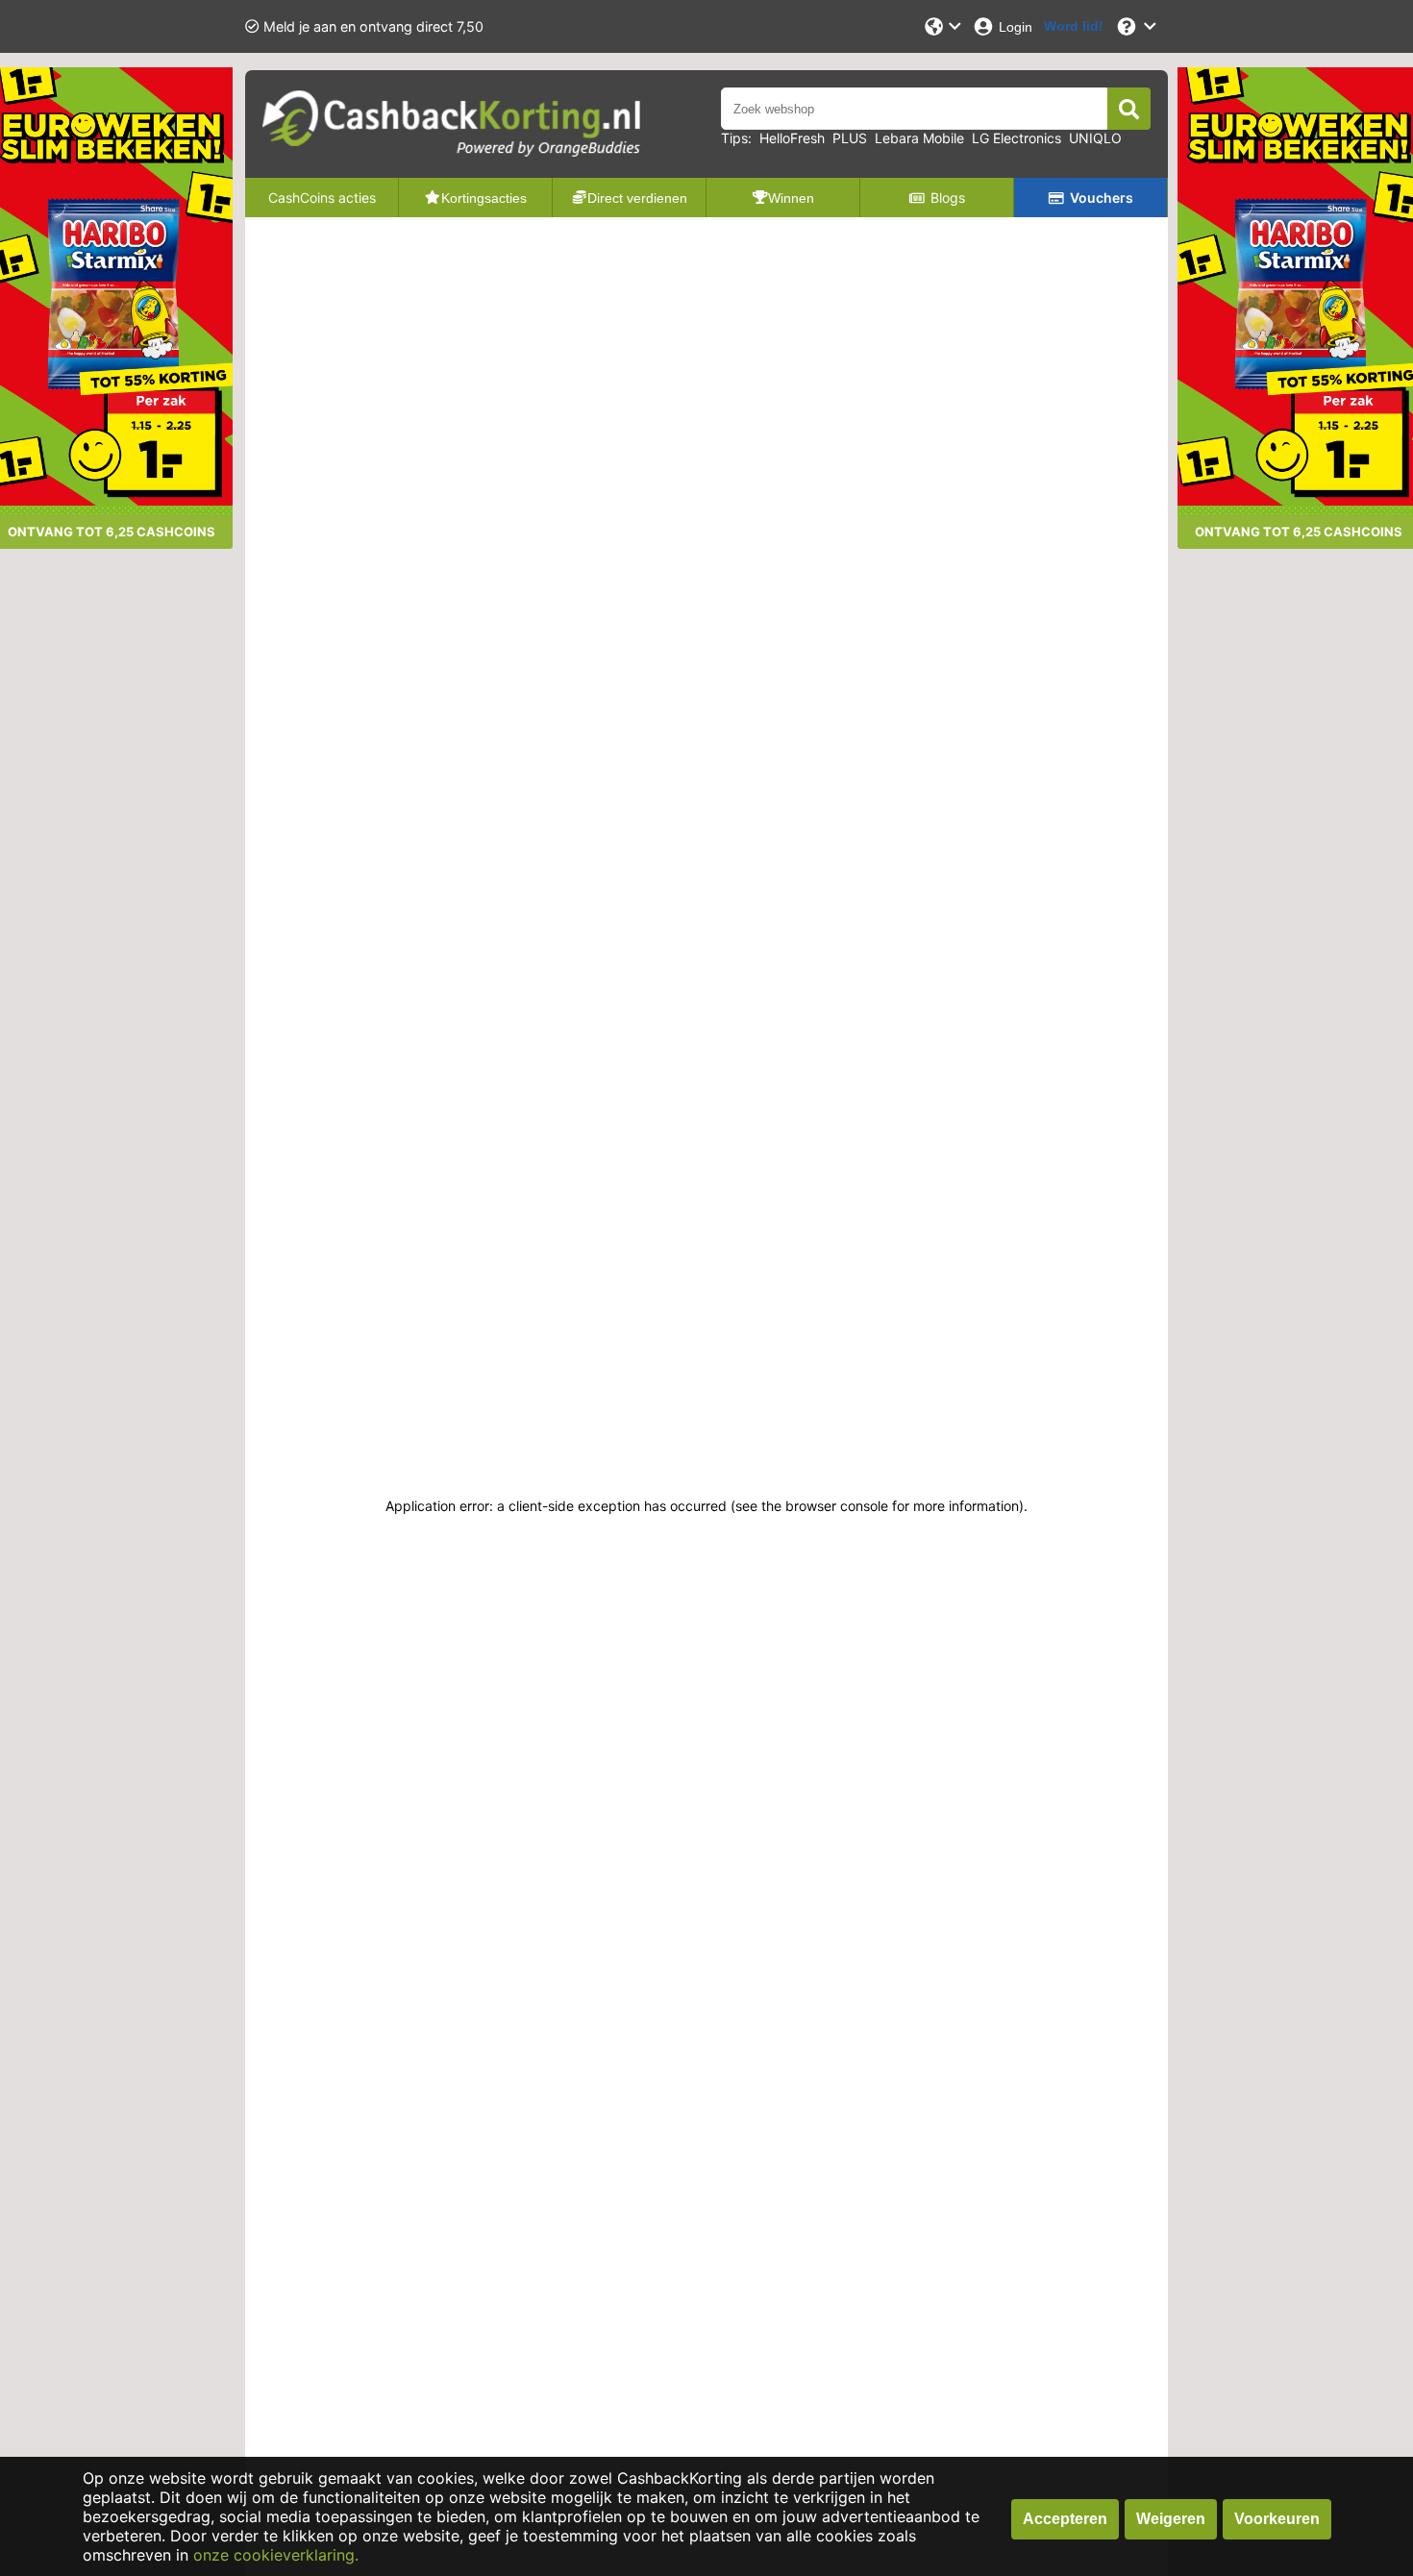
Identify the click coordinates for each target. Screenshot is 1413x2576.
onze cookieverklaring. (276, 2555)
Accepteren (1065, 2519)
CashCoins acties (322, 198)
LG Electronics (1016, 138)
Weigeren (1171, 2519)
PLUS (850, 138)
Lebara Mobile (919, 138)
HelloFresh (792, 138)
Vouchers (1102, 198)
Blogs (948, 198)
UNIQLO (1095, 138)
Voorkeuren (1277, 2519)
